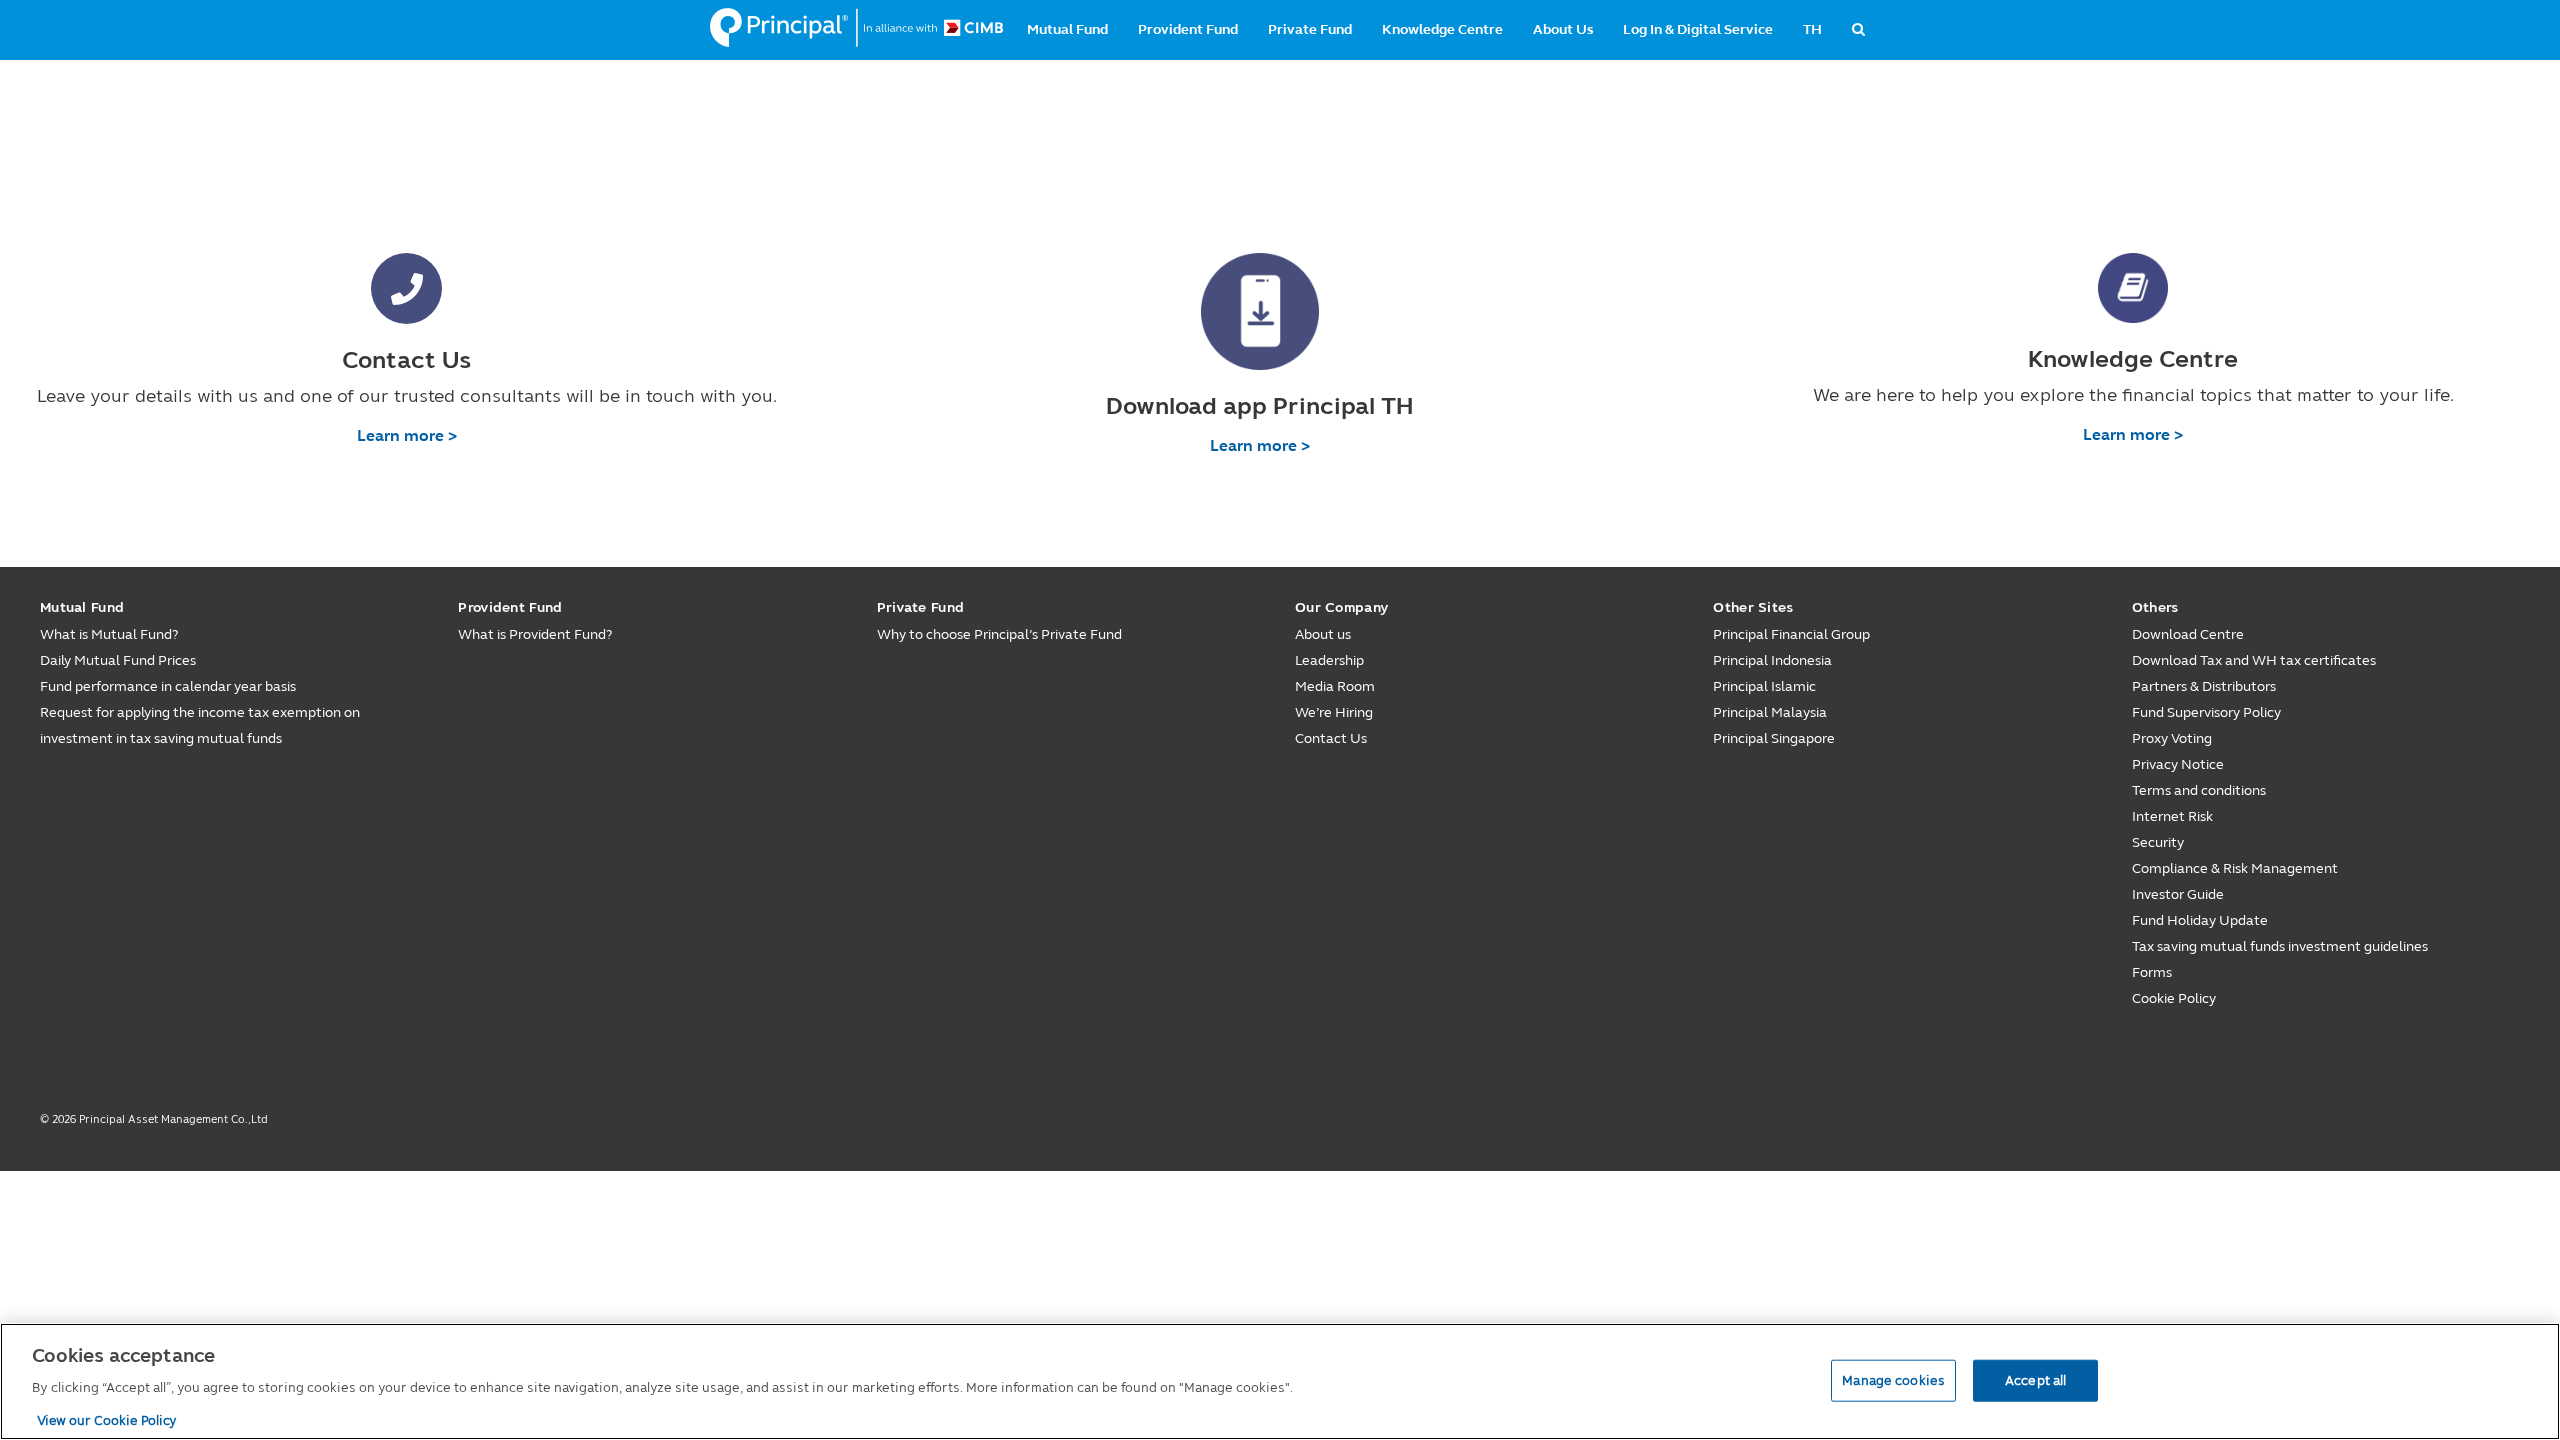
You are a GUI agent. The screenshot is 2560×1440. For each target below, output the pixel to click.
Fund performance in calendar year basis (168, 686)
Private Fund (1310, 29)
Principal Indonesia (1772, 660)
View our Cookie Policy (107, 1419)
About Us (1563, 29)
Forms (2152, 972)
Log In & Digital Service (1698, 29)
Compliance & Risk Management (2235, 868)
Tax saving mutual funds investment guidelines (2280, 946)
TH (1812, 29)
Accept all (2035, 1379)
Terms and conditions (2199, 790)
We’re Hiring (1334, 712)
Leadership (1329, 660)
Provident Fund (1188, 29)
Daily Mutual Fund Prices (118, 660)
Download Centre (2188, 634)
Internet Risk (2172, 816)
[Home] (856, 28)
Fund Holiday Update (2200, 920)
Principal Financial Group (1791, 634)
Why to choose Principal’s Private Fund (999, 634)
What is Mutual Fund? (109, 634)
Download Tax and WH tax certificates (2254, 660)
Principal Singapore (1774, 738)
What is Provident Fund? (535, 634)
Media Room (1335, 686)
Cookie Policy (2174, 998)
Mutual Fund (1067, 29)
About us (1323, 634)
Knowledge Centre (1442, 29)
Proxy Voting (2172, 738)
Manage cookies (1893, 1379)
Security (2158, 842)
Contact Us (1331, 738)
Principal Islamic (1764, 686)
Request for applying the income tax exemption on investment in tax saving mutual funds (200, 725)
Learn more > (407, 435)
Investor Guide (2178, 894)
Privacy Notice (2178, 764)
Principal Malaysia (1770, 712)
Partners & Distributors (2204, 686)
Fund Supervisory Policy (2206, 712)
